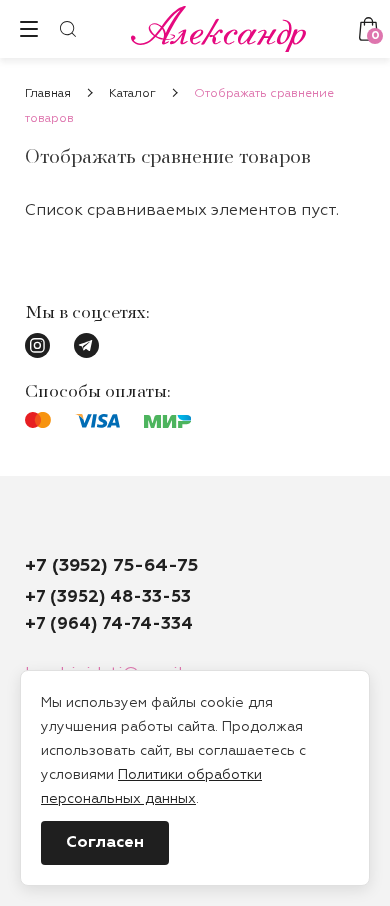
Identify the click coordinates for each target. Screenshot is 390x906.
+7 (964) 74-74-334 (109, 624)
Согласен (105, 843)
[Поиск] (68, 29)
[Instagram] (37, 345)
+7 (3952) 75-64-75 (111, 566)
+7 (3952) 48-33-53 (108, 597)
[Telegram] (86, 345)
